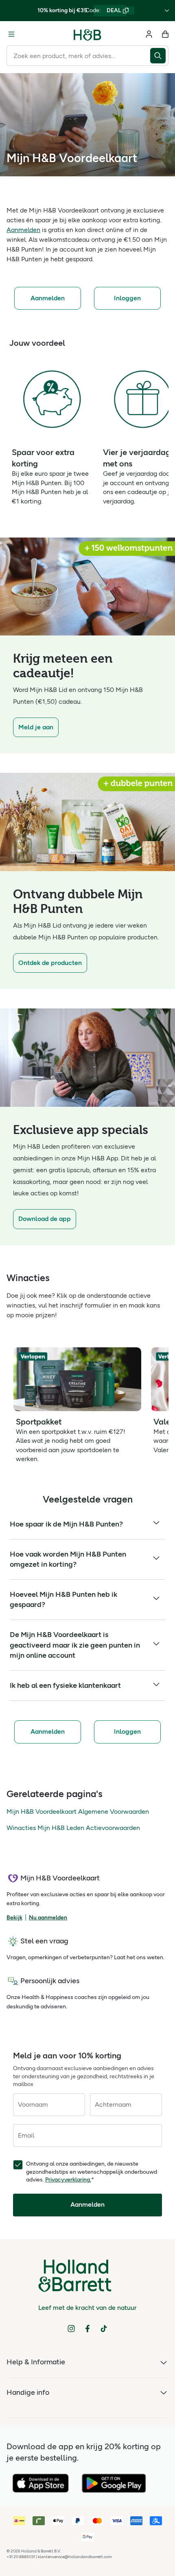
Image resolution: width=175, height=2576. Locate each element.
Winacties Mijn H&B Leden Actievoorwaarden (73, 1828)
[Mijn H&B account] (149, 34)
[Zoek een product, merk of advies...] (159, 56)
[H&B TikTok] (104, 2329)
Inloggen (127, 298)
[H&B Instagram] (71, 2329)
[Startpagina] (87, 34)
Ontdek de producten (50, 963)
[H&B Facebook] (87, 2329)
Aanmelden (23, 230)
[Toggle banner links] (167, 11)
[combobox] (78, 56)
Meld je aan (36, 727)
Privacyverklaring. (68, 2180)
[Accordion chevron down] (156, 1524)
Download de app (45, 1219)
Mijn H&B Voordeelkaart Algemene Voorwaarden (78, 1812)
